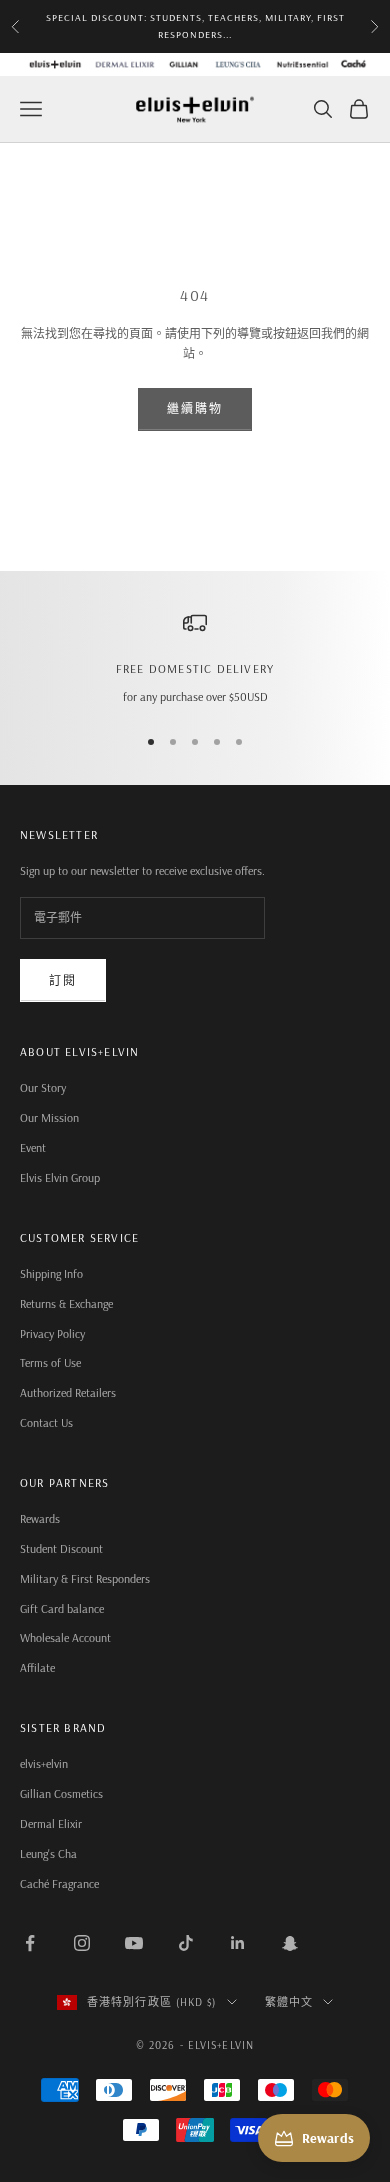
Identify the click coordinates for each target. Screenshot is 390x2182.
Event (33, 1147)
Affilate (37, 1667)
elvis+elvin (44, 1763)
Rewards (40, 1518)
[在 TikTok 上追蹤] (186, 1943)
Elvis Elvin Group (60, 1177)
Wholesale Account (65, 1637)
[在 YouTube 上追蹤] (134, 1943)
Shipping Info (51, 1273)
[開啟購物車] (359, 109)
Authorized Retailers (68, 1392)
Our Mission (49, 1117)
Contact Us (46, 1422)
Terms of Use (50, 1362)
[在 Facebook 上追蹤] (30, 1943)
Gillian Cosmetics (61, 1793)
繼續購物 (195, 408)
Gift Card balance (62, 1608)
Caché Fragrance (59, 1883)
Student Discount (61, 1548)
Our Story (43, 1087)
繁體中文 (289, 2002)
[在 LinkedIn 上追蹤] (238, 1943)
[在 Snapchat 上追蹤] (290, 1943)
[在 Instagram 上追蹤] (82, 1943)
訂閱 (63, 980)
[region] (195, 659)
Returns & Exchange (66, 1303)
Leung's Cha (48, 1853)
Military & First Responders (85, 1578)
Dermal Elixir (51, 1823)
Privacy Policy (52, 1333)
